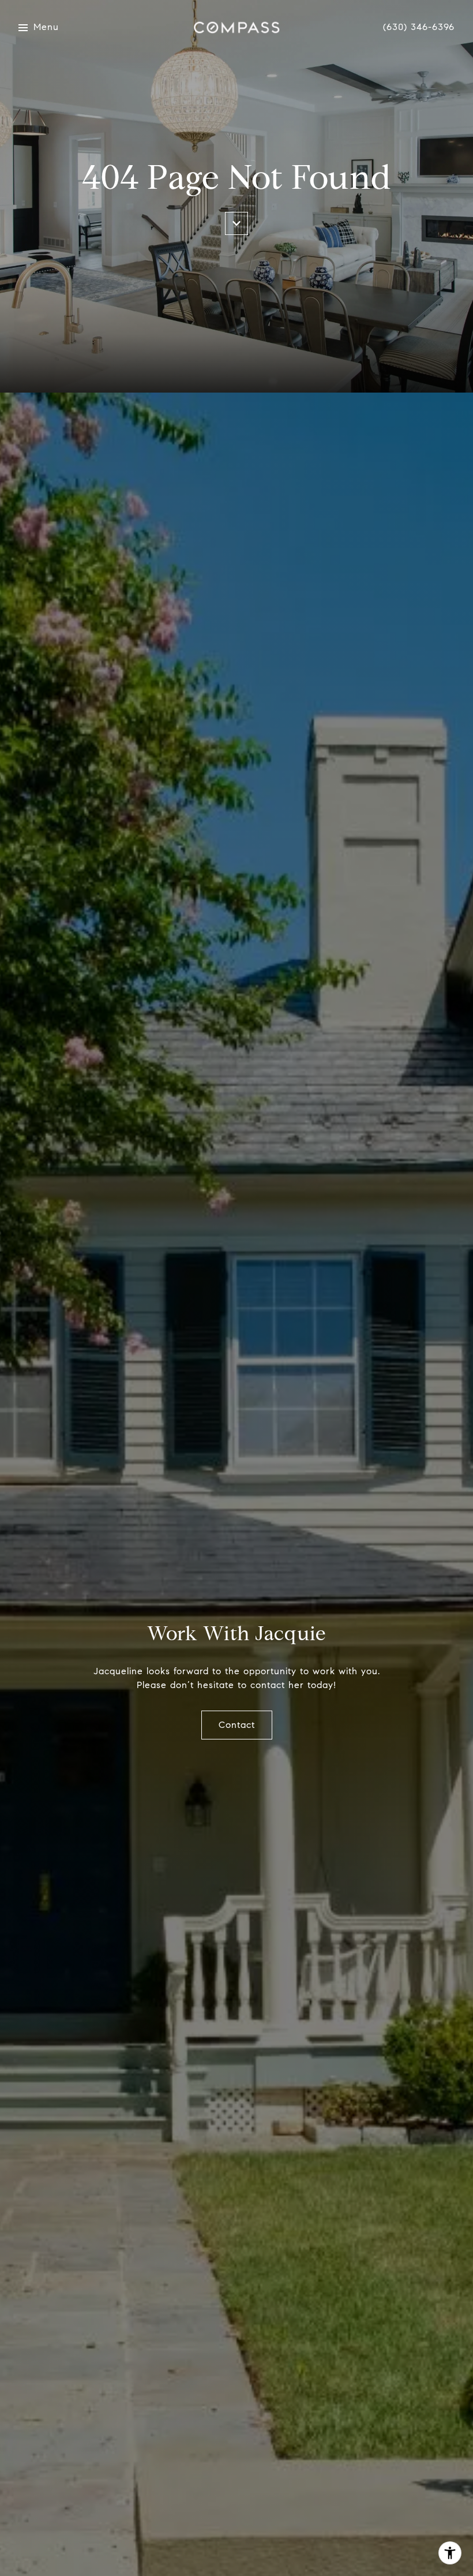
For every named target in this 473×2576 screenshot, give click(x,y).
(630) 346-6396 (419, 27)
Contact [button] (237, 1725)
